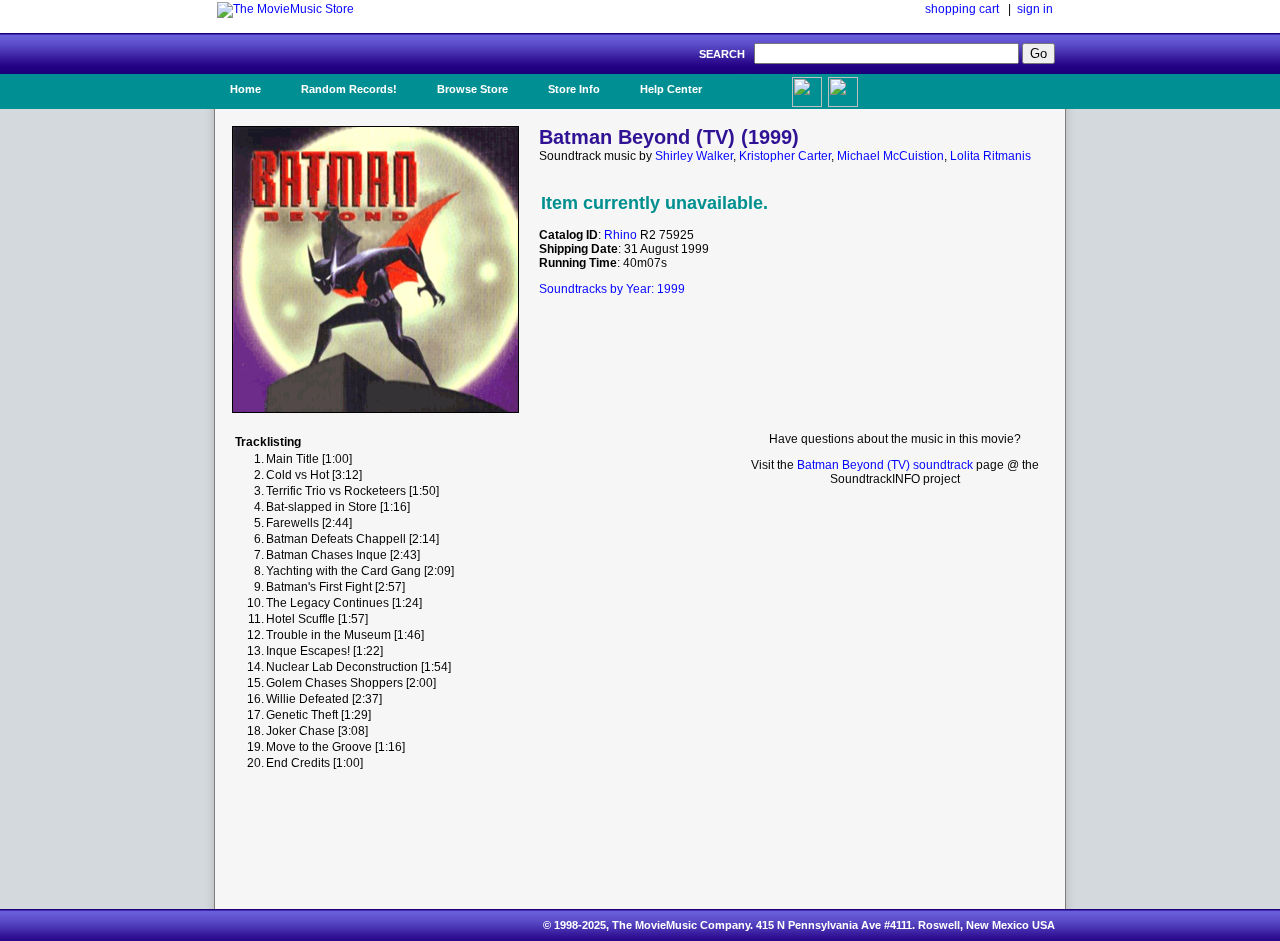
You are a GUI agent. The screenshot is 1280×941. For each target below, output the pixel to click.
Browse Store (472, 89)
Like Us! (758, 83)
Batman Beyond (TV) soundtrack (885, 465)
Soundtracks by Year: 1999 (612, 289)
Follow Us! (881, 89)
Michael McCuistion (890, 156)
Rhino (620, 235)
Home (245, 89)
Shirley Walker (694, 156)
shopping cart (962, 9)
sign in (1035, 9)
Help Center (671, 89)
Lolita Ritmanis (990, 156)
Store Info (574, 89)
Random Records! (349, 89)
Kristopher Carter (785, 156)
